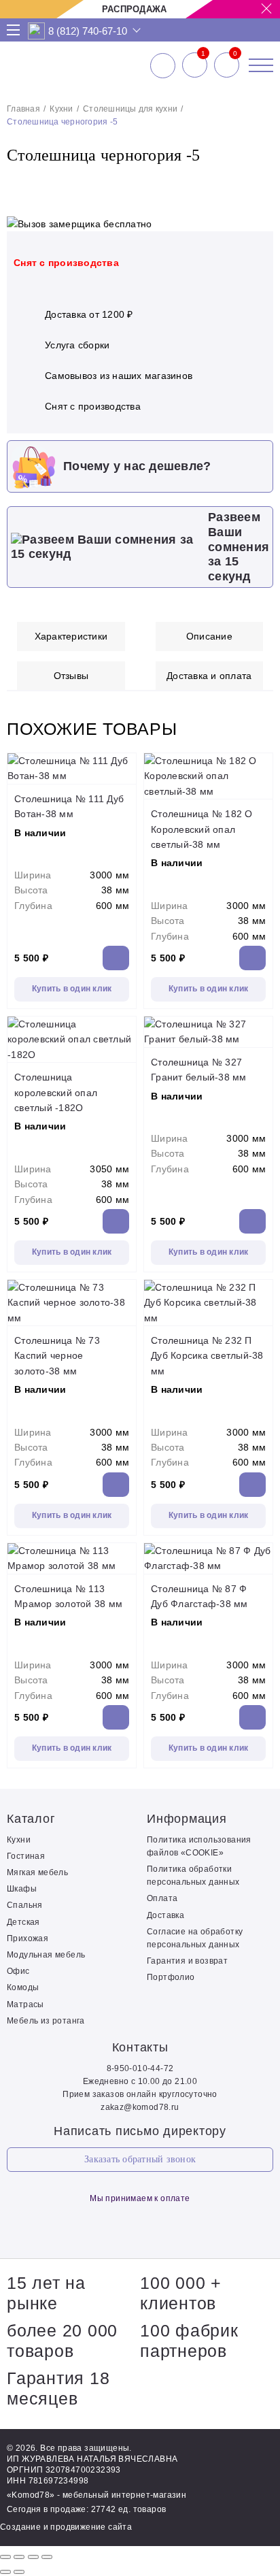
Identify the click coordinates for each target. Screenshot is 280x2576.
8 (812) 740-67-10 (88, 31)
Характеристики (71, 636)
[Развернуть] (33, 2557)
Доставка (165, 1915)
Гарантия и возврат (187, 1961)
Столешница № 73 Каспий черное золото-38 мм (57, 1356)
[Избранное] (195, 65)
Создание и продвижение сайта (66, 2527)
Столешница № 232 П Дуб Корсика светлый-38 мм (207, 1356)
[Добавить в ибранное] (256, 184)
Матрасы (25, 2004)
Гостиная (26, 1856)
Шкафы (22, 1889)
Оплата (162, 1898)
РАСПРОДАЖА (135, 9)
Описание (209, 636)
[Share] (19, 2557)
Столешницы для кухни (130, 109)
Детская (23, 1922)
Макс (37, 31)
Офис (18, 1971)
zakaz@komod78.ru (140, 2107)
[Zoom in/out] (47, 2557)
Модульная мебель (46, 1955)
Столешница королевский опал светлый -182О (56, 1092)
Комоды (23, 1987)
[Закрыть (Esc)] (5, 2557)
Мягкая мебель (37, 1872)
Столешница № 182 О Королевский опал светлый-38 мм (202, 829)
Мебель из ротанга (46, 2021)
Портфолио (171, 1977)
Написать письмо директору (140, 2131)
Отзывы (71, 676)
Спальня (25, 1905)
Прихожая (28, 1938)
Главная (23, 109)
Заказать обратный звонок (140, 2159)
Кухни (61, 109)
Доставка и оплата (209, 676)
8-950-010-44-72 (140, 2068)
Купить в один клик (72, 989)
